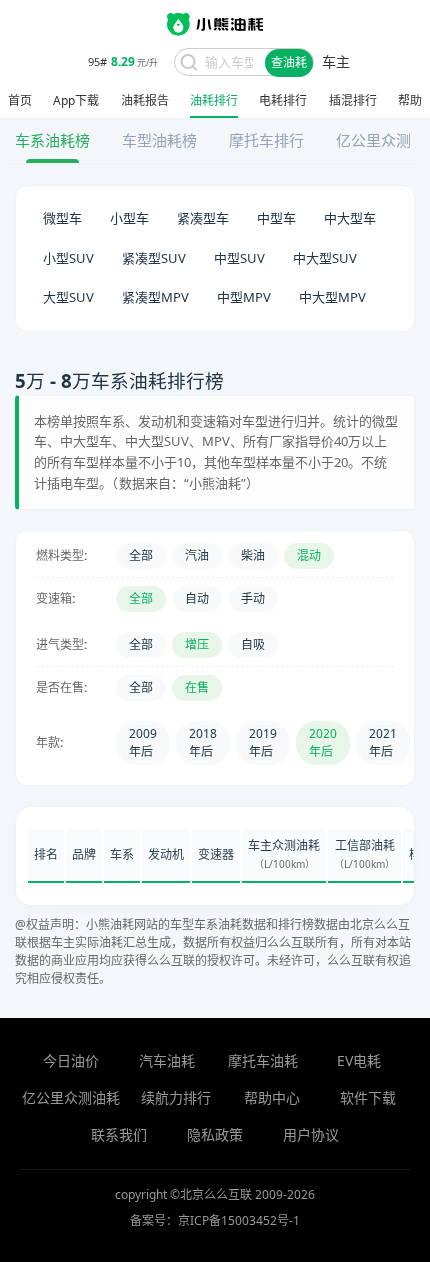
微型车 (62, 218)
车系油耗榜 (52, 140)
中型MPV (244, 297)
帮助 (410, 101)
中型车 (276, 218)
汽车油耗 (167, 1060)
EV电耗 (359, 1060)
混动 (309, 555)
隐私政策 (215, 1134)
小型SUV (68, 258)
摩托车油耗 (263, 1060)
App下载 (76, 101)
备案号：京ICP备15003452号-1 (215, 1220)
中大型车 (350, 218)
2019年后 (263, 742)
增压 (197, 644)
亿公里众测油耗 (71, 1097)
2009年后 (143, 742)
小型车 (129, 218)
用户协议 (311, 1134)
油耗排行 (214, 101)
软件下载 (368, 1097)
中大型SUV (325, 258)
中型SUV (239, 258)
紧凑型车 (203, 218)
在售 (197, 687)
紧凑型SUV (154, 258)
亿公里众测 (373, 140)
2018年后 (203, 742)
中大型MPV (332, 297)
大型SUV (68, 297)
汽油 (197, 555)
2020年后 (323, 742)
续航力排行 (176, 1097)
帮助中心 (272, 1097)
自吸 (253, 644)
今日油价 (71, 1060)
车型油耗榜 (159, 140)
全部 (141, 555)
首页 (20, 101)
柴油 (253, 555)
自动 (197, 598)
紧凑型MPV (155, 297)
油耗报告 (145, 101)
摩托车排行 (266, 140)
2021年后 (383, 742)
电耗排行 (283, 101)
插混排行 (353, 101)
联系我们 (119, 1134)
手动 (253, 598)
